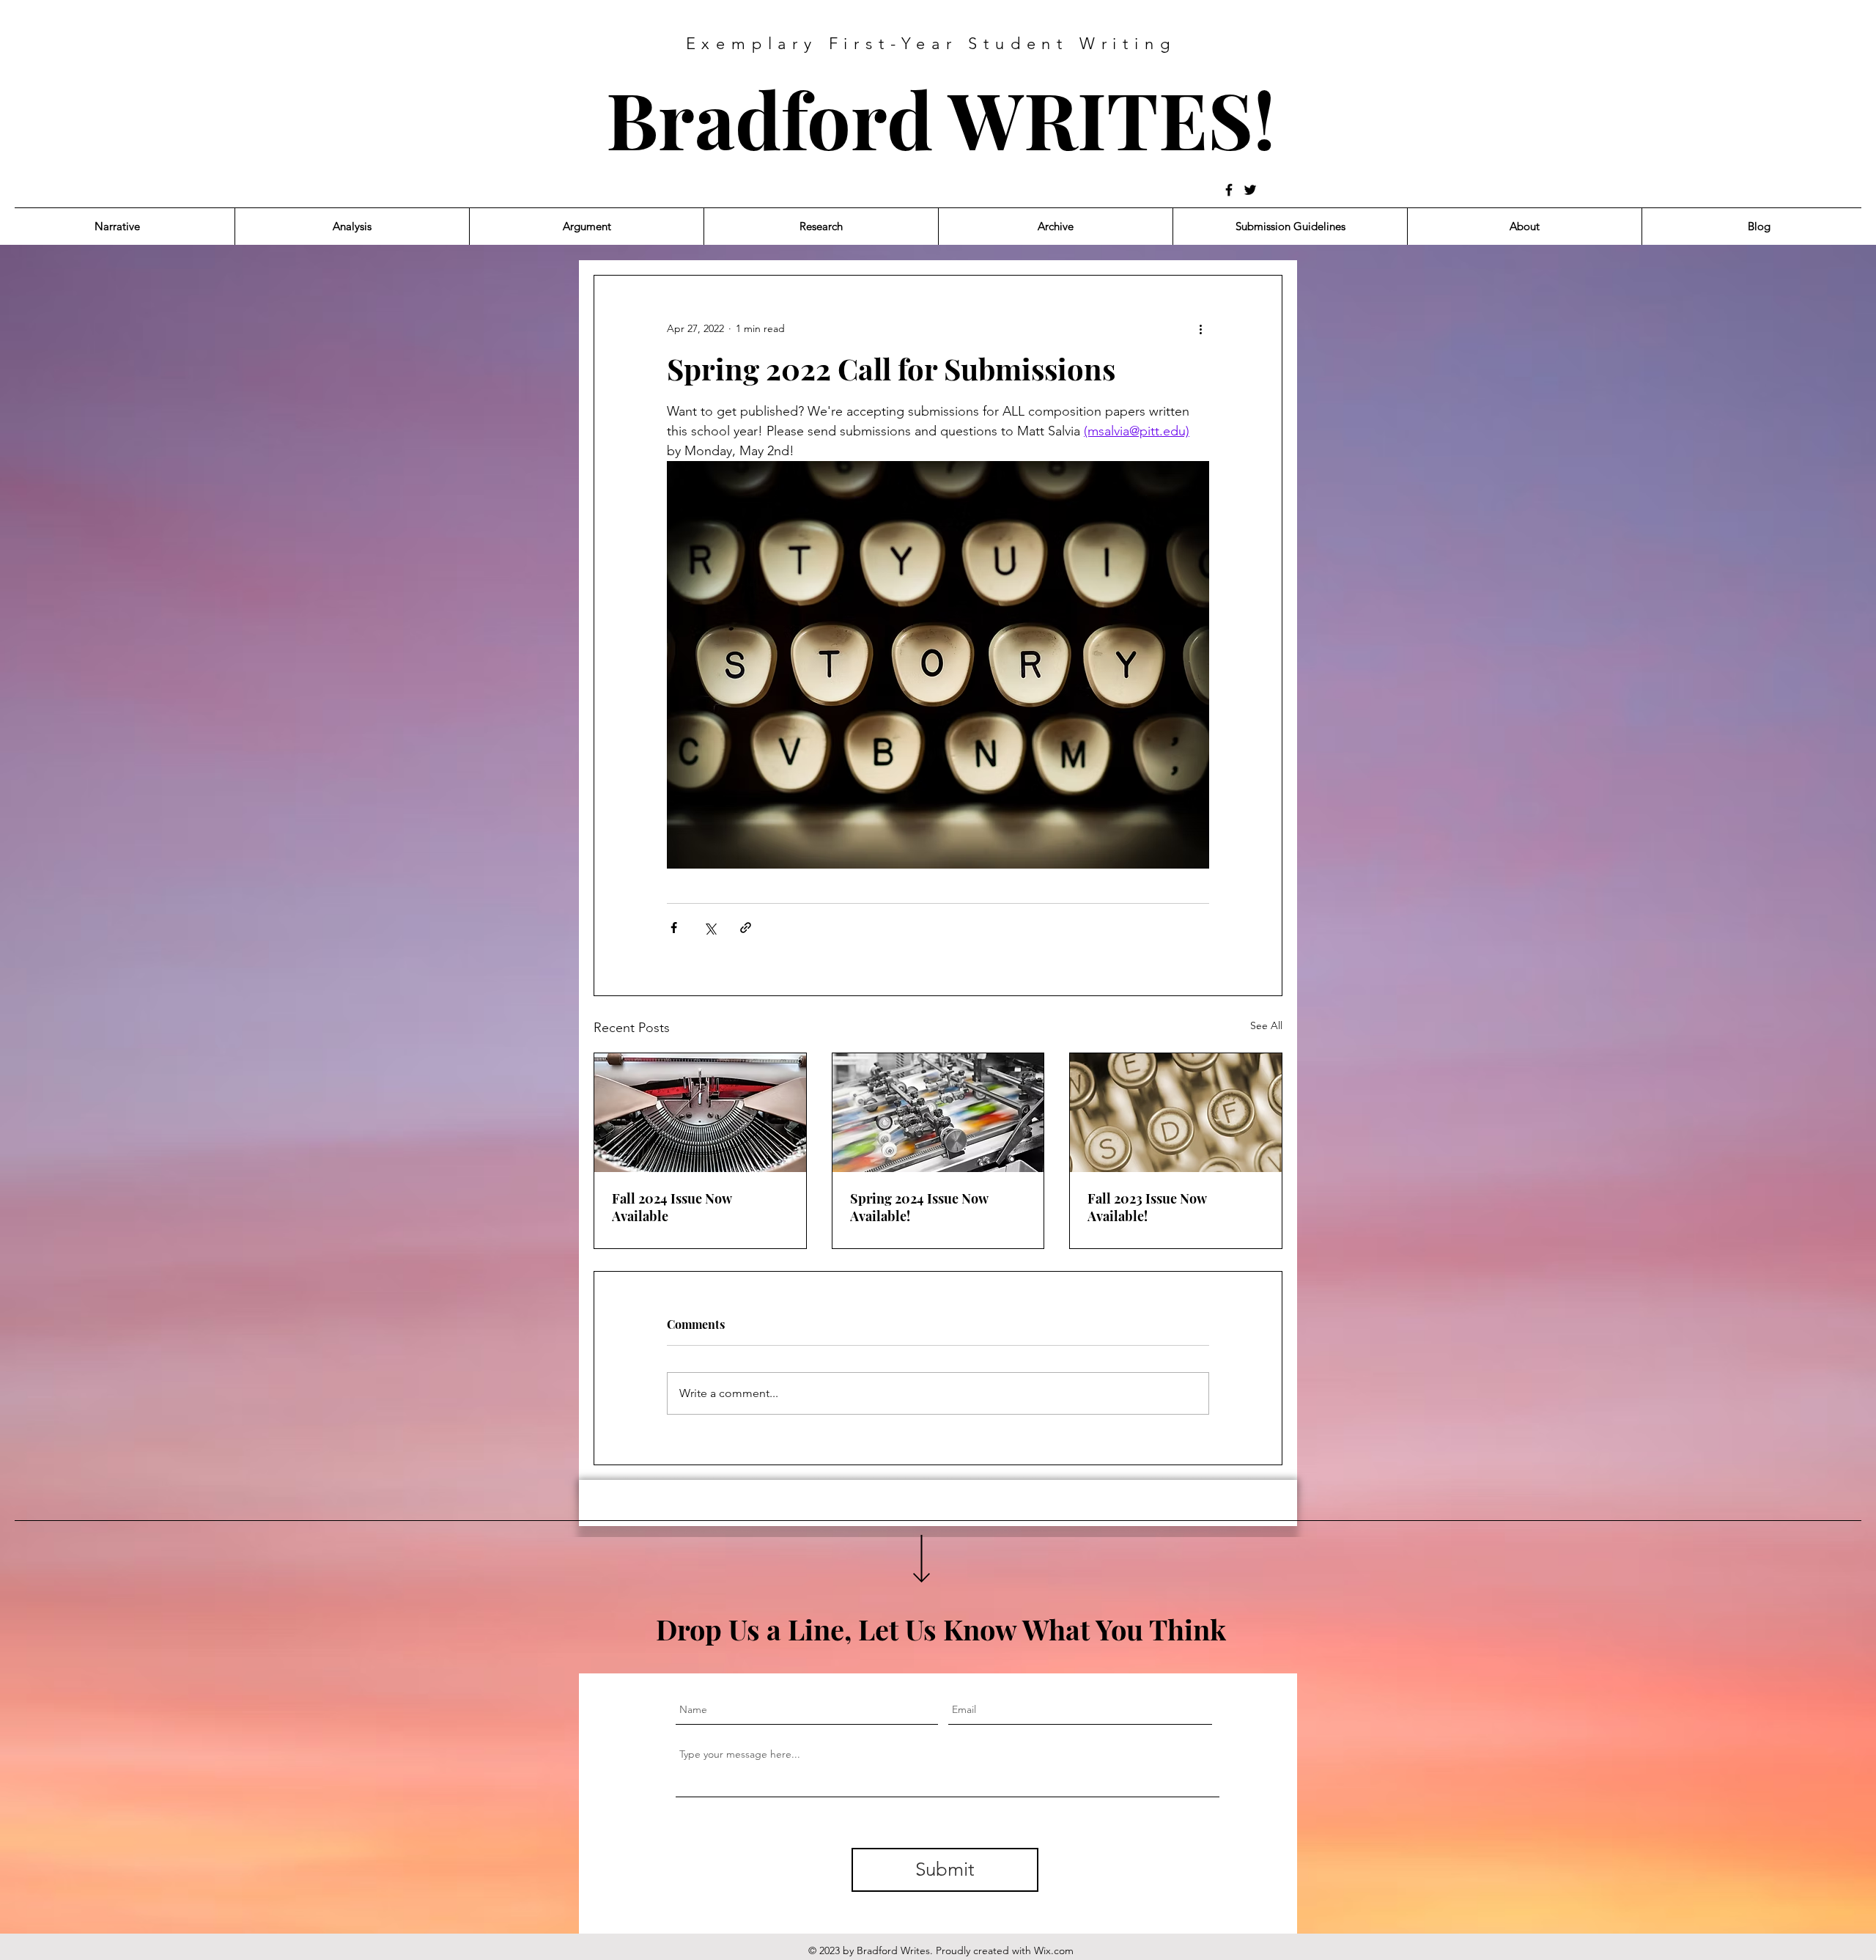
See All (1266, 1025)
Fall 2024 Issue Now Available (672, 1207)
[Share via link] (746, 928)
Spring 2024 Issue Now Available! (919, 1207)
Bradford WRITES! (941, 118)
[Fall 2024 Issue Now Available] (700, 1113)
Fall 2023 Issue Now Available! (1147, 1207)
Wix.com (1054, 1950)
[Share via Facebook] (674, 928)
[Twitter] (1250, 190)
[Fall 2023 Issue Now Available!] (1176, 1113)
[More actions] (1200, 328)
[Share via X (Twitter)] (710, 928)
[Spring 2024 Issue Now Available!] (938, 1113)
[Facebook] (1229, 190)
